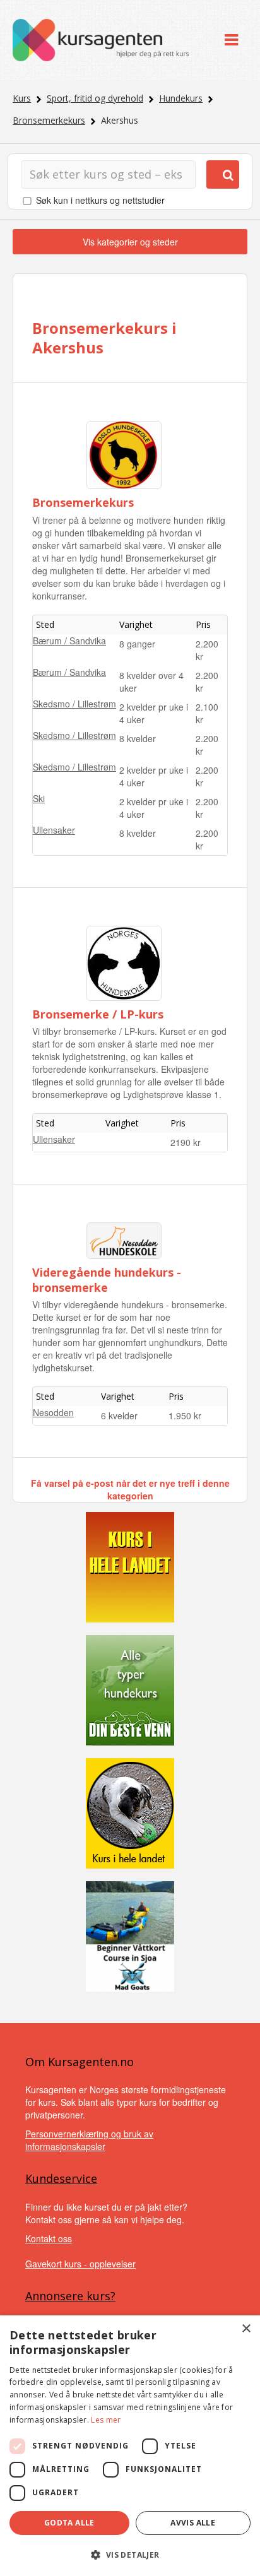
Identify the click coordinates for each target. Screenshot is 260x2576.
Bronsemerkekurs (49, 120)
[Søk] (223, 174)
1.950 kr (185, 1415)
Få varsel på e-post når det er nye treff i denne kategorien (130, 1489)
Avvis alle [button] (193, 2523)
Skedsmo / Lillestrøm (74, 704)
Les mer (106, 2420)
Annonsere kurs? (70, 2296)
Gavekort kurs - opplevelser (80, 2264)
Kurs (22, 98)
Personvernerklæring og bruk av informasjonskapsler (89, 2140)
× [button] (246, 2329)
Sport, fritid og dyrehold (95, 98)
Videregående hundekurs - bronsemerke (107, 1279)
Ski (39, 798)
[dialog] (130, 2446)
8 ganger (137, 644)
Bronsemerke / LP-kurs (98, 1014)
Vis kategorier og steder (130, 242)
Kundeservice (61, 2178)
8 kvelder (138, 738)
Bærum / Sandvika (69, 641)
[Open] (231, 40)
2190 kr (186, 1142)
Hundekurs (181, 98)
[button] (130, 2555)
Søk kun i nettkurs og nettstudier (100, 200)
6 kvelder (119, 1415)
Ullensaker (54, 830)
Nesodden (53, 1412)
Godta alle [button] (69, 2523)
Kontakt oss (49, 2238)
